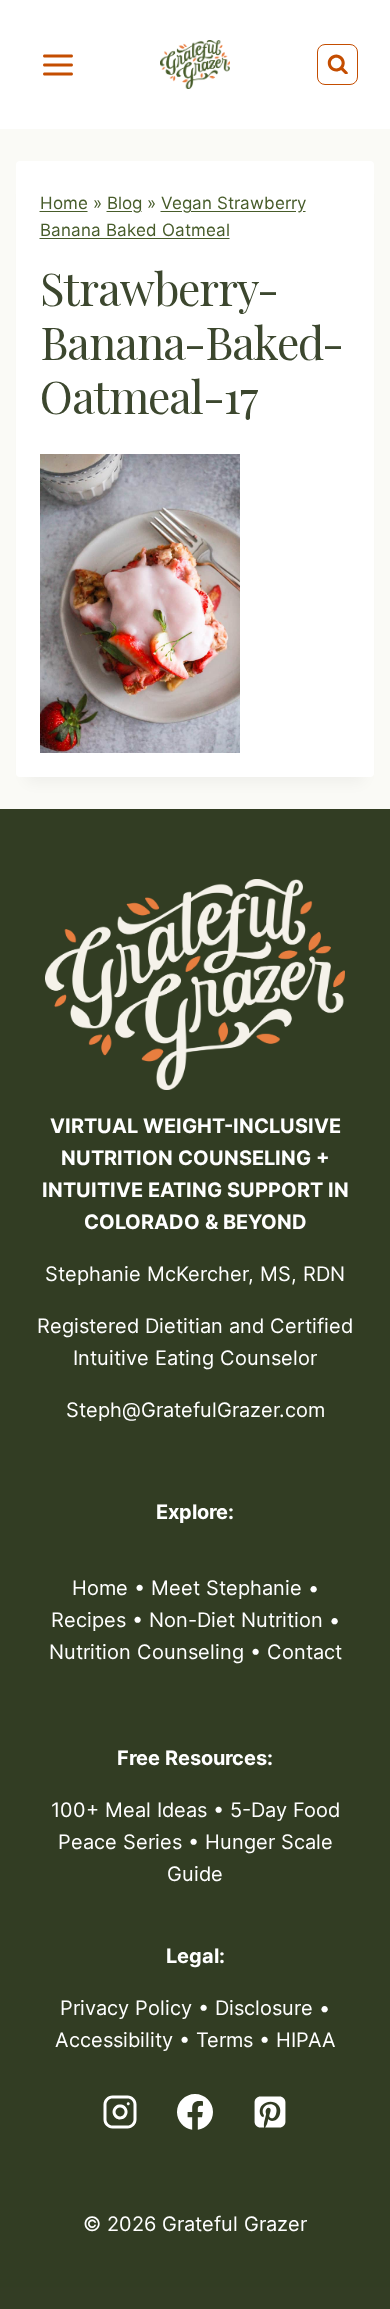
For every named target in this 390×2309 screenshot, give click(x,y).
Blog (124, 203)
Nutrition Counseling (146, 1652)
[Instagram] (120, 2112)
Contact (304, 1652)
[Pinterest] (270, 2112)
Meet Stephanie (226, 1588)
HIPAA (306, 2040)
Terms (224, 2040)
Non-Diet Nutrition (236, 1620)
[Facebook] (195, 2112)
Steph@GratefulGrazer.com (195, 1410)
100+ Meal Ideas (129, 1810)
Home (64, 203)
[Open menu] (58, 64)
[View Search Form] (338, 65)
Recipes (88, 1620)
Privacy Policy (126, 2008)
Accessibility (114, 2040)
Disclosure (264, 2008)
